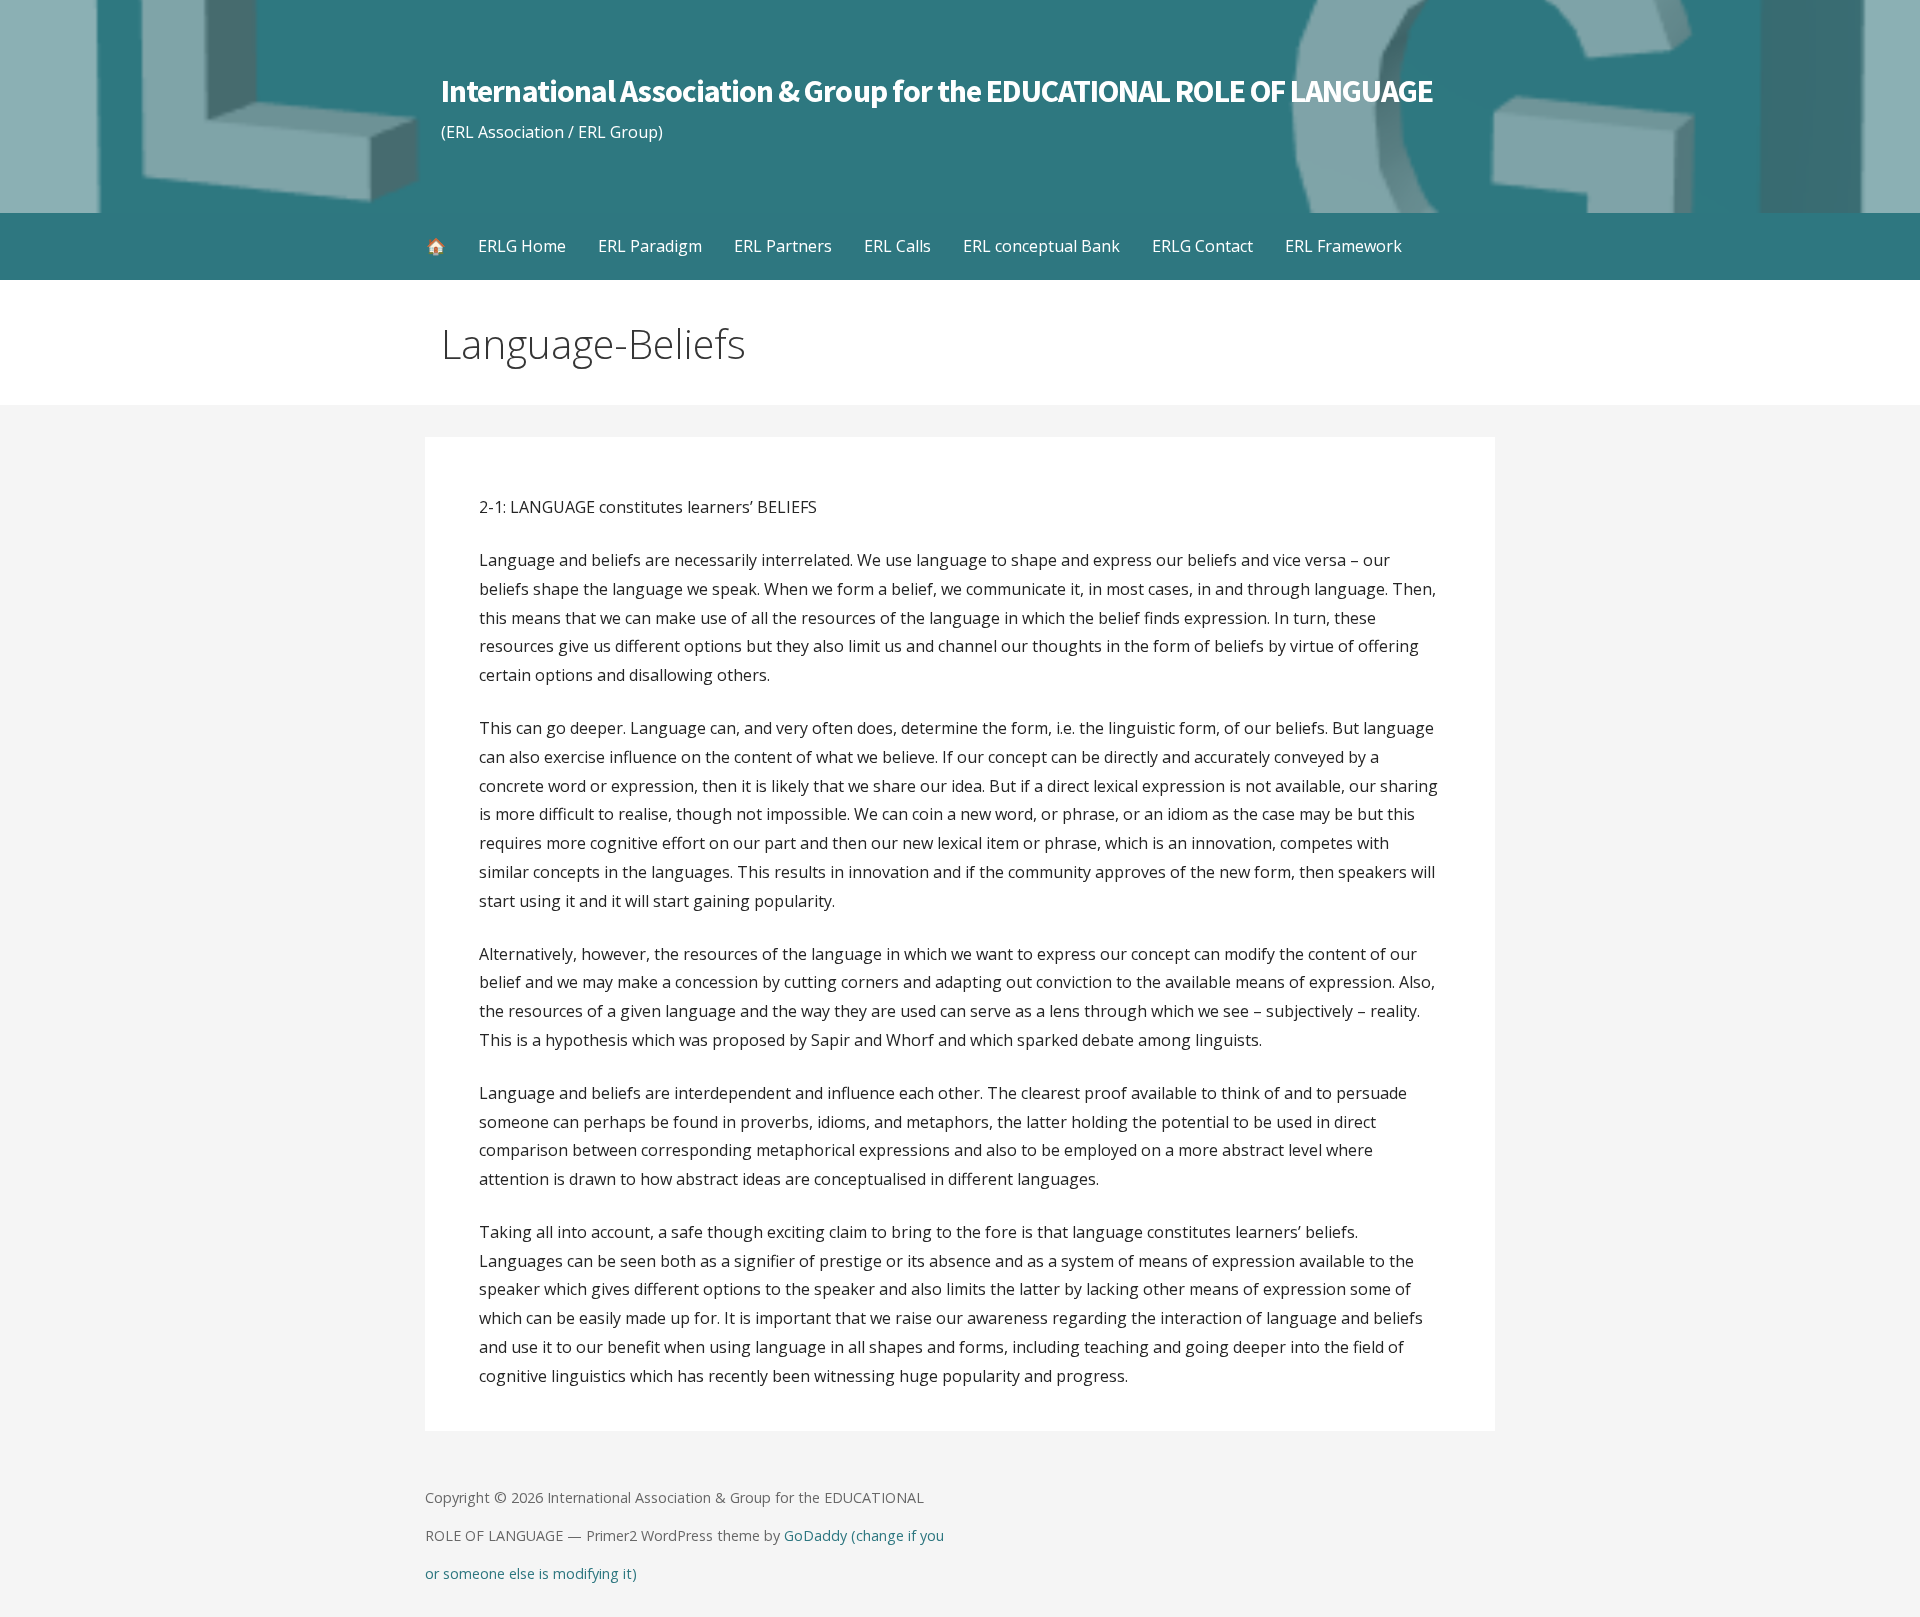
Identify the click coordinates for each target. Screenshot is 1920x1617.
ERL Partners (783, 246)
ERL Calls (897, 246)
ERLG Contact (1202, 246)
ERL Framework (1343, 246)
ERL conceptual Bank (1041, 246)
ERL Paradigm (650, 246)
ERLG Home (522, 246)
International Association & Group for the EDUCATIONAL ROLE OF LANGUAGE (937, 91)
